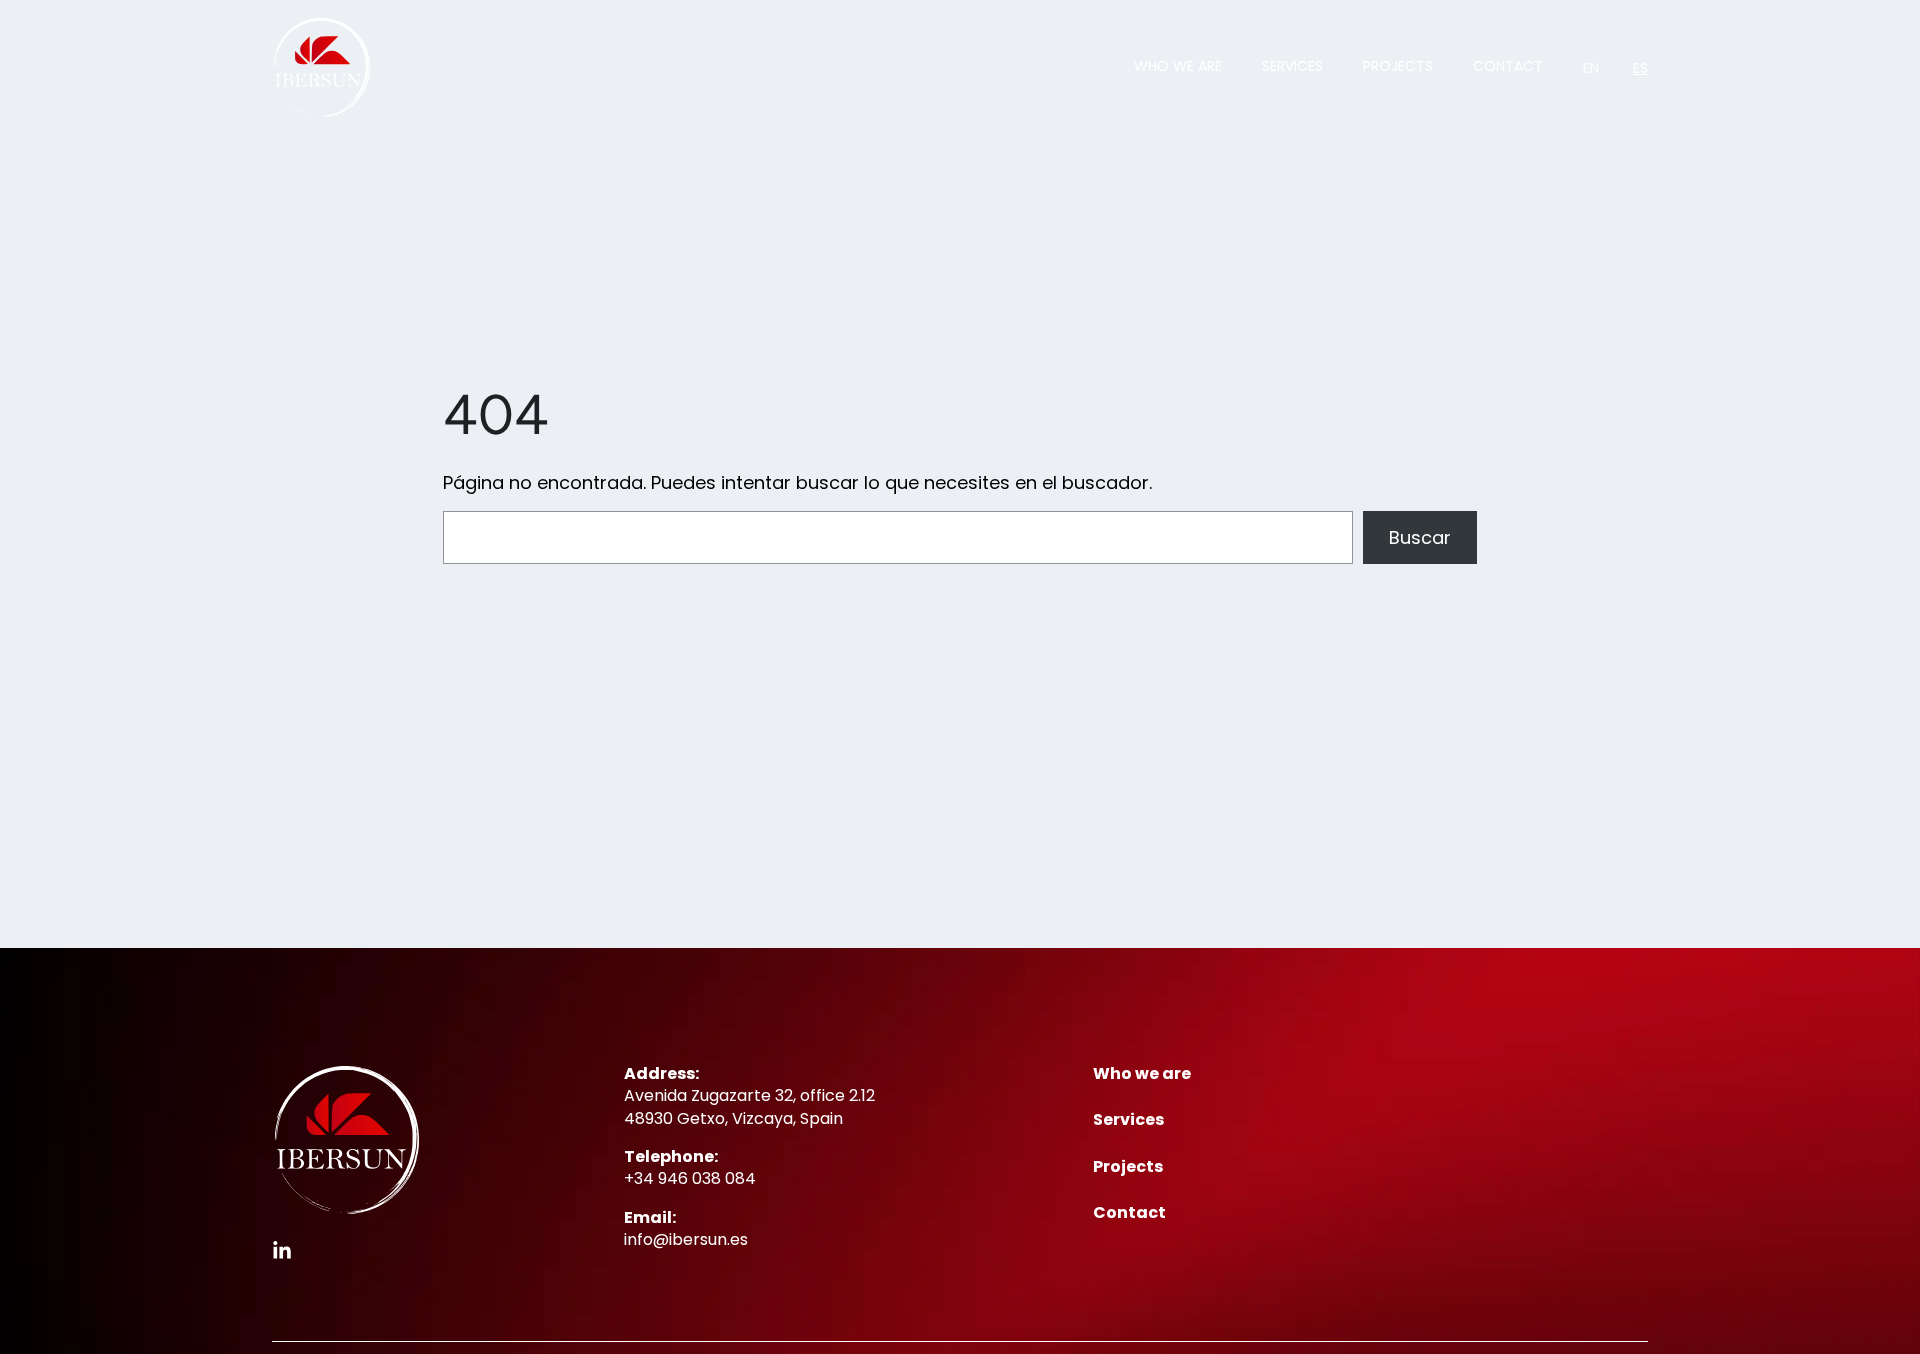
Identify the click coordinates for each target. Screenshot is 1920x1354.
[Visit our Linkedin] (282, 1251)
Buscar (1420, 537)
